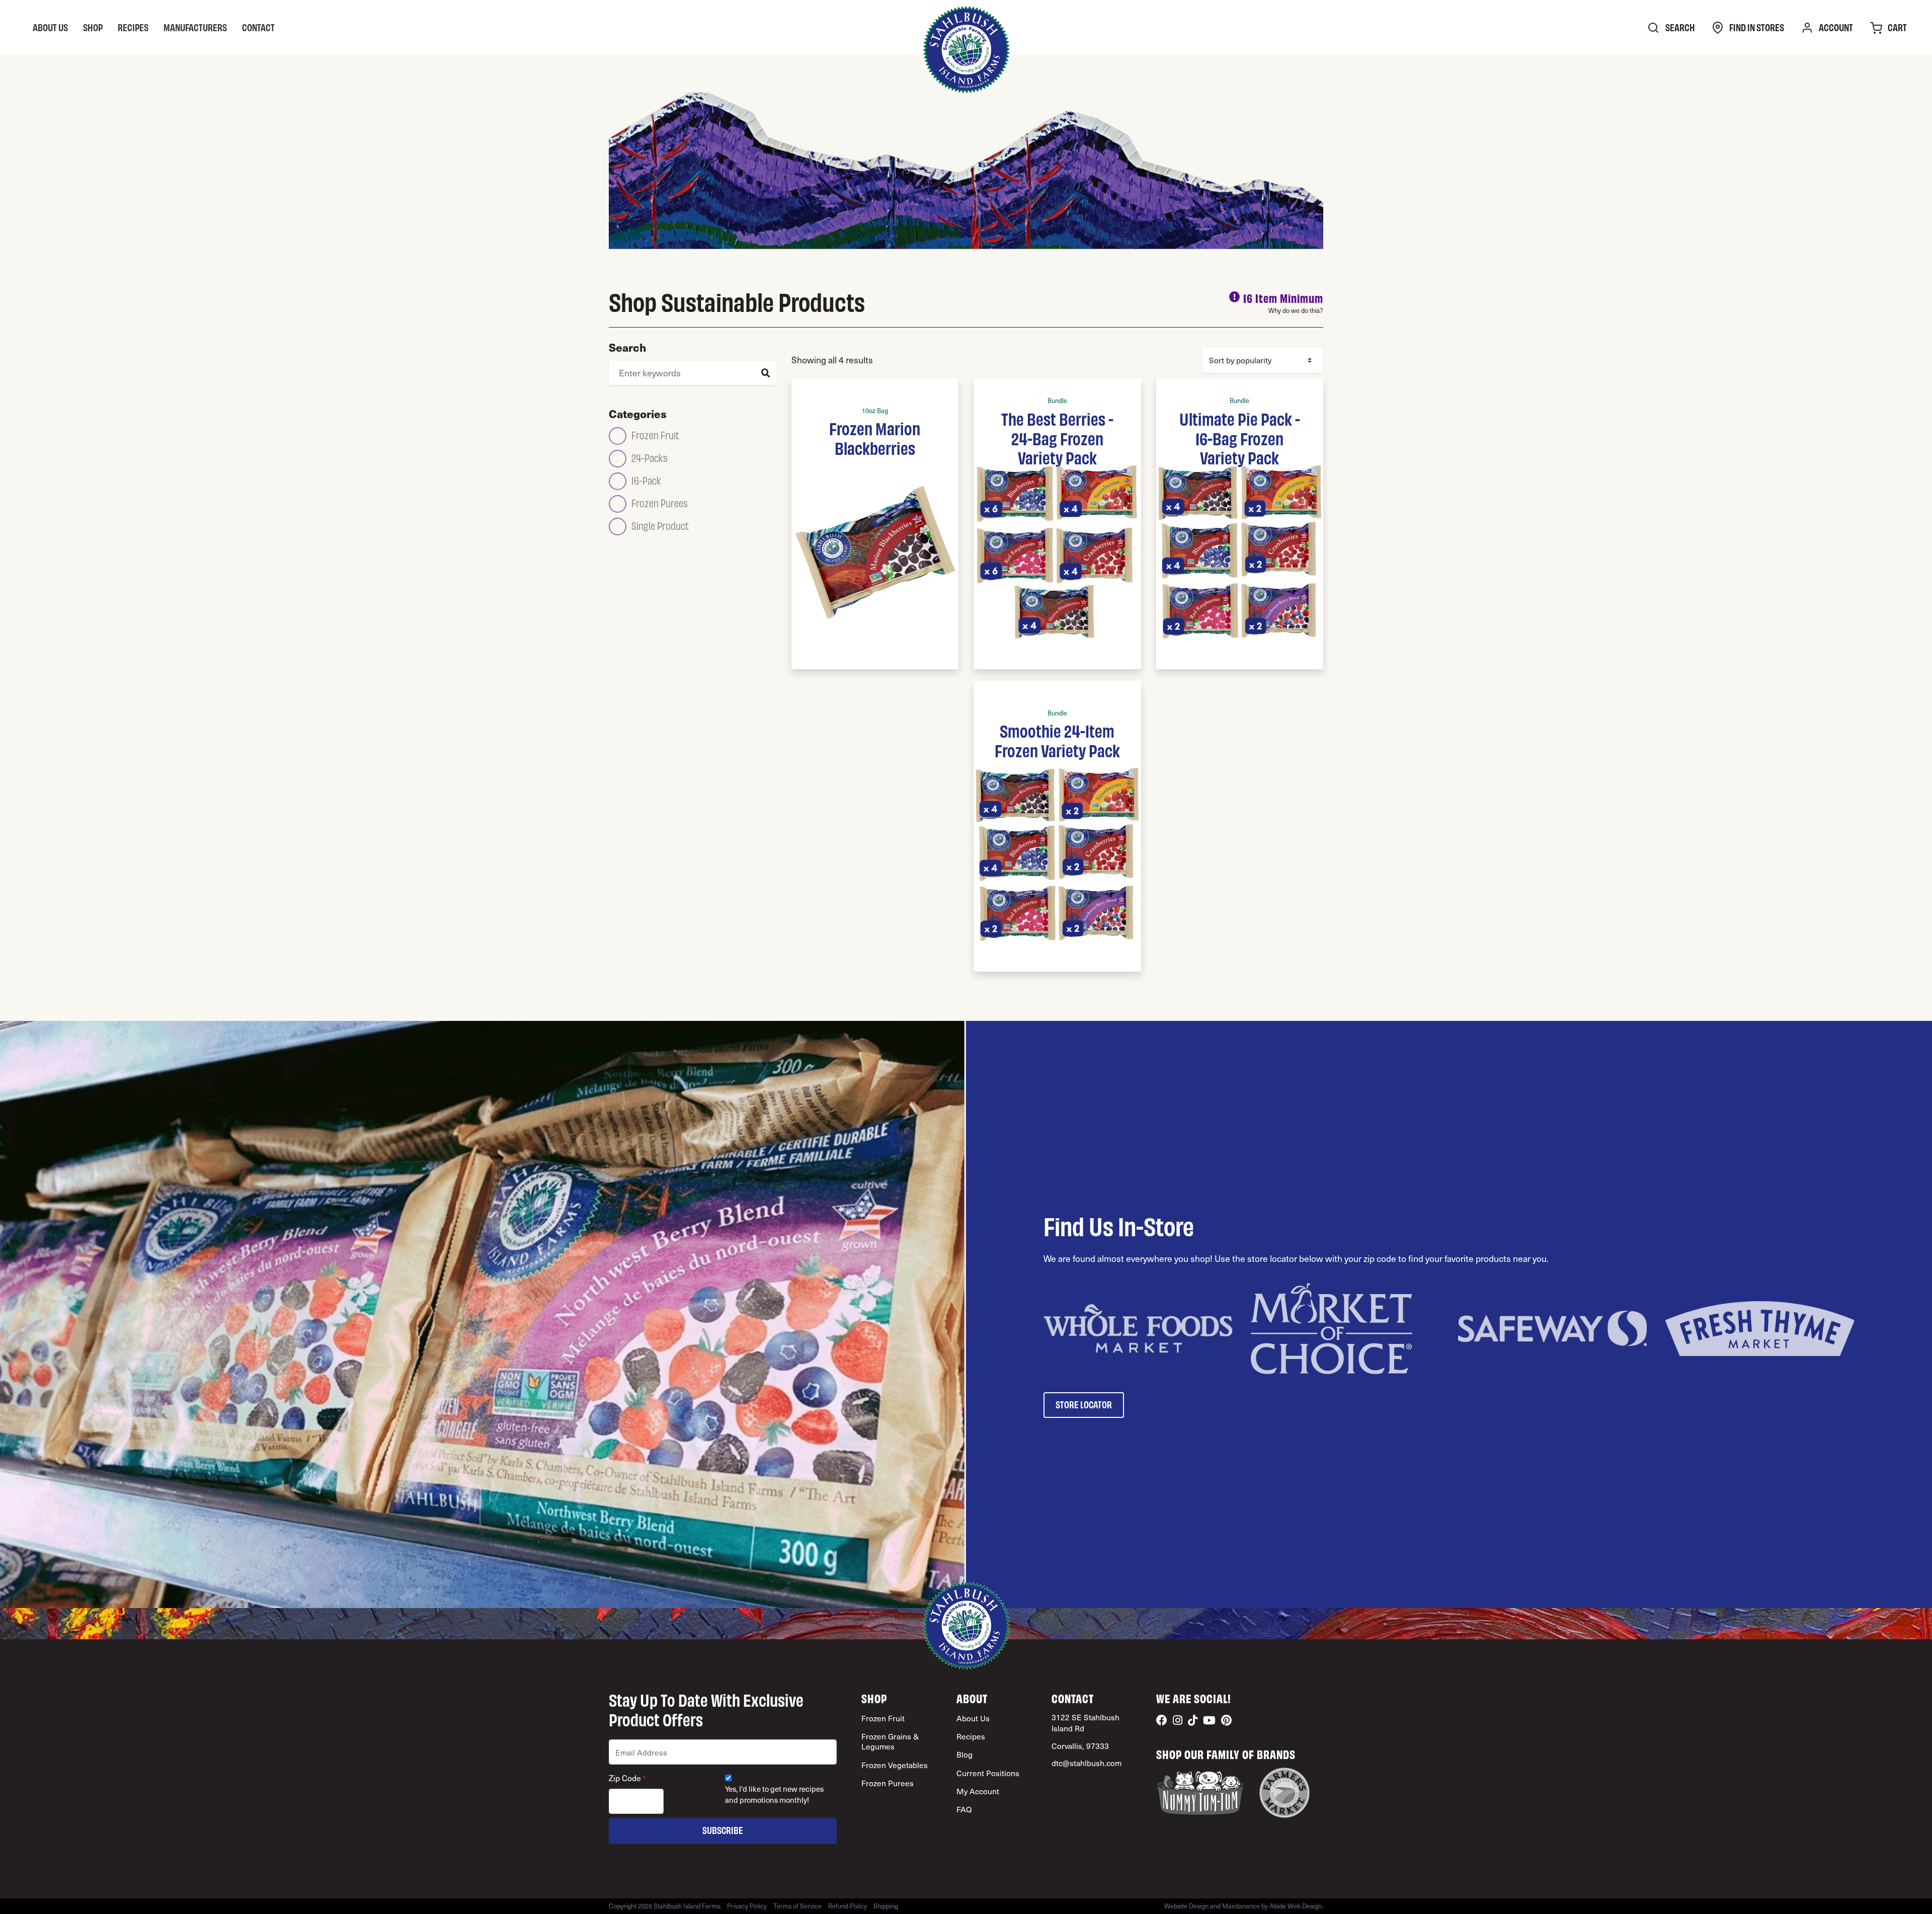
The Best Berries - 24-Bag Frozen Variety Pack (1057, 437)
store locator (1084, 1404)
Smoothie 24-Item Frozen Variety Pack (1057, 740)
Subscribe (723, 1830)
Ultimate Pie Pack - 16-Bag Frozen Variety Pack (1240, 437)
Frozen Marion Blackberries (875, 437)
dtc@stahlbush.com (1086, 1763)
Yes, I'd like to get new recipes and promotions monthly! (774, 1794)
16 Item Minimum (1283, 298)
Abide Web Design (1296, 1906)
